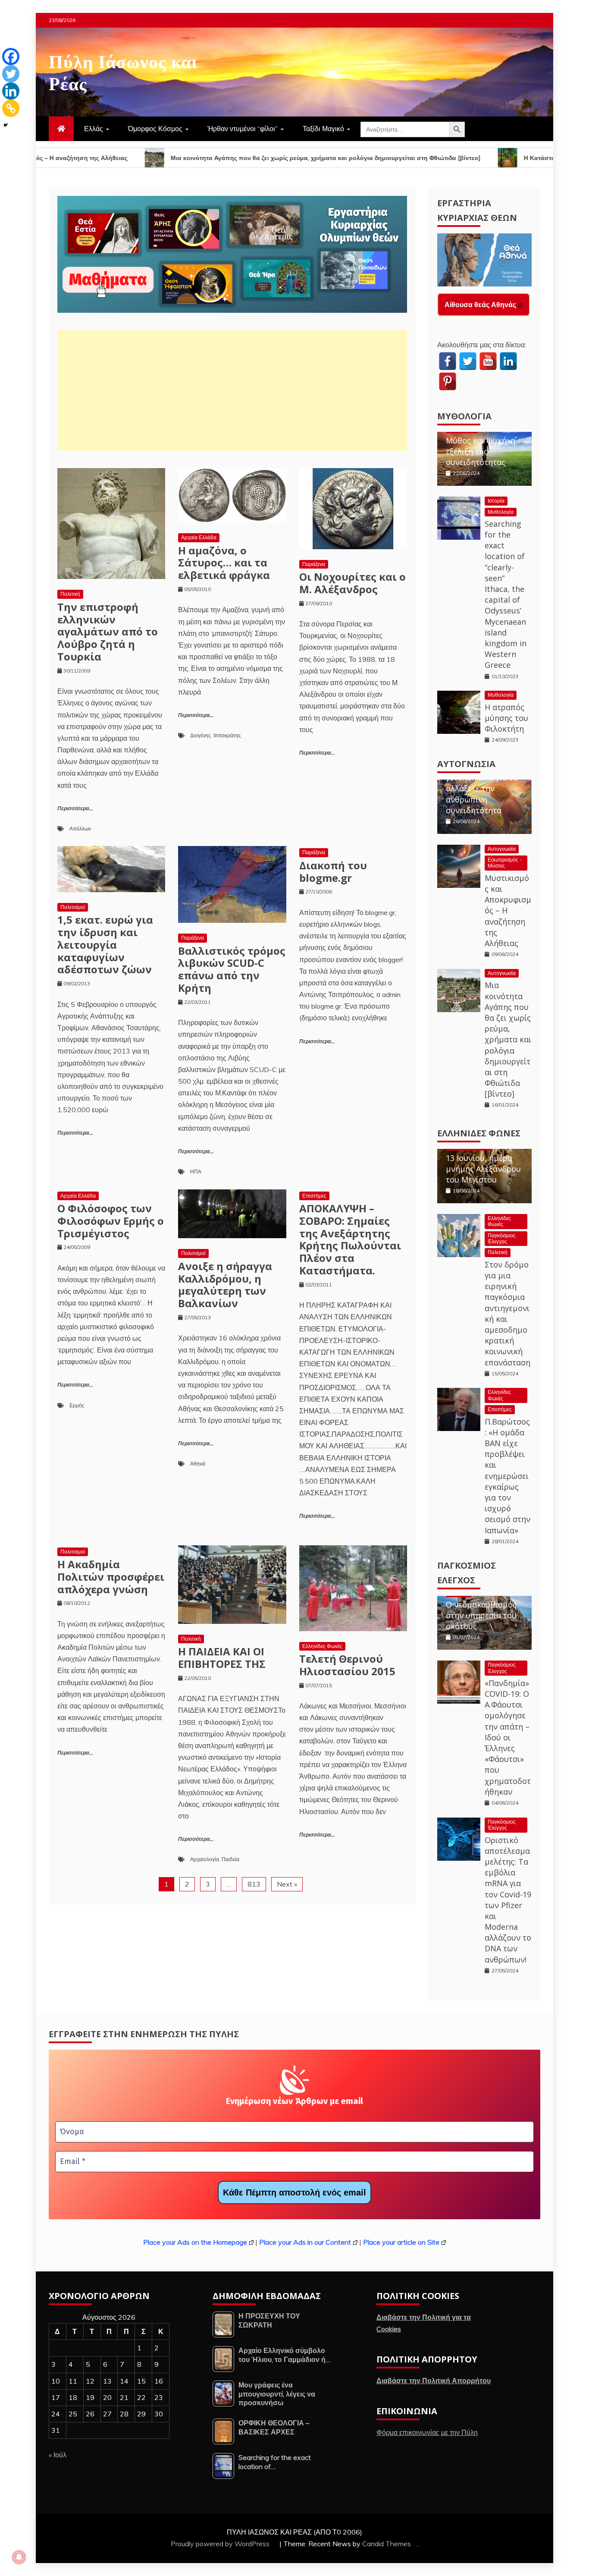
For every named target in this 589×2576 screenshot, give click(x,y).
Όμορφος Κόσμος (155, 129)
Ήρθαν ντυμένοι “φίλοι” (243, 129)
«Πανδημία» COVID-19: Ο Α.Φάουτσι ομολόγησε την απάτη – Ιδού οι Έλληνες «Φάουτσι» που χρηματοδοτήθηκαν (508, 1737)
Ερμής (77, 1405)
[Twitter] (11, 74)
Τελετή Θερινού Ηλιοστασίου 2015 (347, 1665)
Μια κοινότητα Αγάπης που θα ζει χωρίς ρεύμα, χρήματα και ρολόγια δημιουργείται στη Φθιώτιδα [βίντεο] (222, 158)
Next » (287, 1884)
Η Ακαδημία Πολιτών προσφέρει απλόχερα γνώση (111, 1577)
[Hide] (6, 125)
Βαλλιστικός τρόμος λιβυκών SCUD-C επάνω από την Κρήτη (232, 969)
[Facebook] (11, 57)
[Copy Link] (11, 108)
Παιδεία (230, 1859)
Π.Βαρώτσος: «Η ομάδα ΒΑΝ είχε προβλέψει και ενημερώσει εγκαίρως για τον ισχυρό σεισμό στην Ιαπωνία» (508, 1476)
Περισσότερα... (75, 809)
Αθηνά (198, 1464)
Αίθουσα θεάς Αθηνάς (480, 305)
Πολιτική (70, 594)
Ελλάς (94, 129)
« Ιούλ (58, 2455)
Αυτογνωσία (466, 764)
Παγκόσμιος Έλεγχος (502, 1238)
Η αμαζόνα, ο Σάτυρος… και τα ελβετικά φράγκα (224, 563)
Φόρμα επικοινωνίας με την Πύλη (427, 2432)
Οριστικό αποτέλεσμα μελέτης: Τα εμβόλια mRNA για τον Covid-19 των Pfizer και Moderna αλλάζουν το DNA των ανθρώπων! (508, 1900)
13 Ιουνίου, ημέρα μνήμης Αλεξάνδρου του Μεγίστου (483, 1169)
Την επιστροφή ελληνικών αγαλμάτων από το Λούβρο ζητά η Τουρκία (108, 632)
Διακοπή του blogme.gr (333, 871)
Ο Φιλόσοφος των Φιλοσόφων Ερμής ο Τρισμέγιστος (111, 1221)
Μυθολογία (464, 416)
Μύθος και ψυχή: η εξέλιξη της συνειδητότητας (481, 451)
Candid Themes (387, 2544)
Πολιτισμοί (73, 907)
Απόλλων (80, 829)
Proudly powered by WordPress (221, 2544)
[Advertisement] (232, 390)
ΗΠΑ (196, 1172)
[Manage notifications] (19, 2557)
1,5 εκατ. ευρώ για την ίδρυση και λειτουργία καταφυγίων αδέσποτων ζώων (105, 944)
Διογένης (201, 735)
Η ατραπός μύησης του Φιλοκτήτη (506, 718)
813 (254, 1884)
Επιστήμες (314, 1196)
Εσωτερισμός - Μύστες (505, 863)
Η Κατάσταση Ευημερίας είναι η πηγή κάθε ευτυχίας (497, 158)
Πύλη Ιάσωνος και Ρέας (123, 71)
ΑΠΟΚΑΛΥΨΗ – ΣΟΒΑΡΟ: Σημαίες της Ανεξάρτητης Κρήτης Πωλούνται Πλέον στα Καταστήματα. (350, 1239)
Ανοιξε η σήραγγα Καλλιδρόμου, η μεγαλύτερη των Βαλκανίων (225, 1285)
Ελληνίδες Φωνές (322, 1646)
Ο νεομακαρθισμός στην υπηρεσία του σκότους (481, 1615)
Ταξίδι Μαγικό (323, 129)
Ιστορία (496, 501)
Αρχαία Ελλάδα (199, 537)
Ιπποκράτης (227, 735)
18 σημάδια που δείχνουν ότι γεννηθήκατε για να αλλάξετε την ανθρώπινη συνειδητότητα (482, 783)
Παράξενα (314, 564)
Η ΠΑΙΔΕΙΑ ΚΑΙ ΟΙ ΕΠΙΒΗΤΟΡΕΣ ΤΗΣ (222, 1658)
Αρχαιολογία (205, 1859)
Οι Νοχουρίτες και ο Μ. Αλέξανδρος (352, 583)
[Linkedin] (11, 91)
